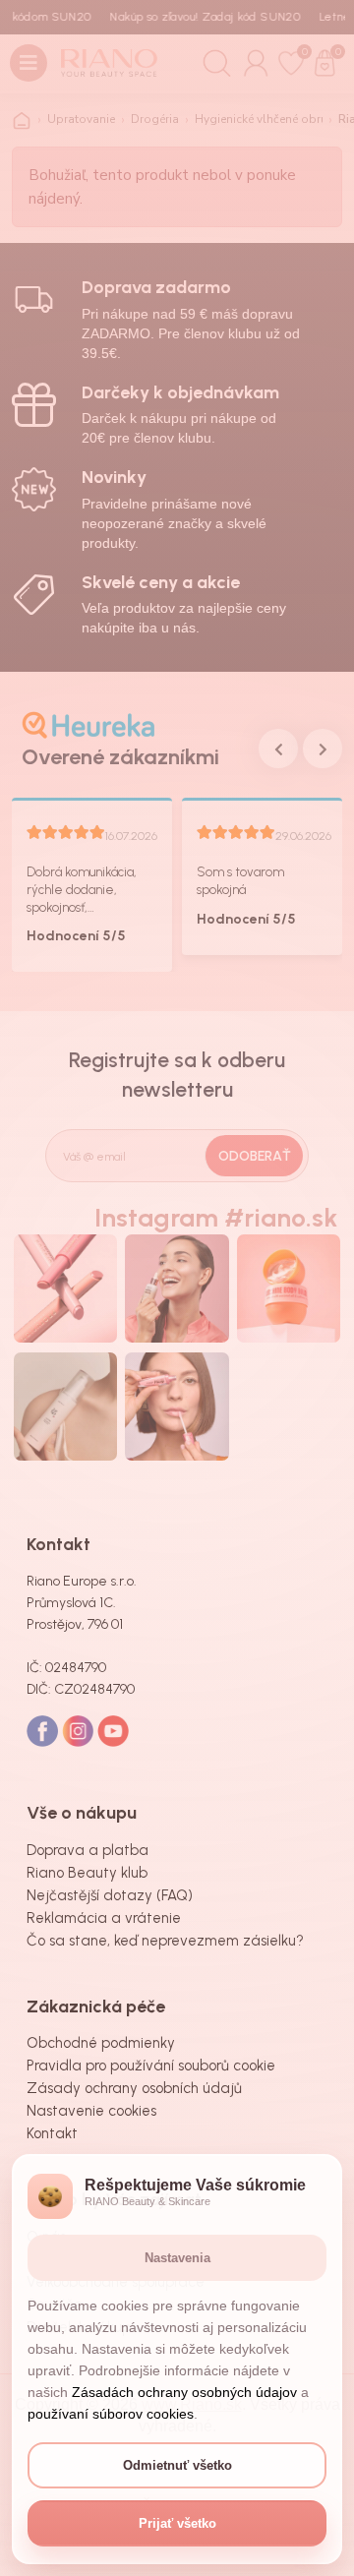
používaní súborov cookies (111, 2414)
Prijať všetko (177, 2523)
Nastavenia (177, 2258)
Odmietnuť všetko (177, 2465)
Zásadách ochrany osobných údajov (184, 2392)
